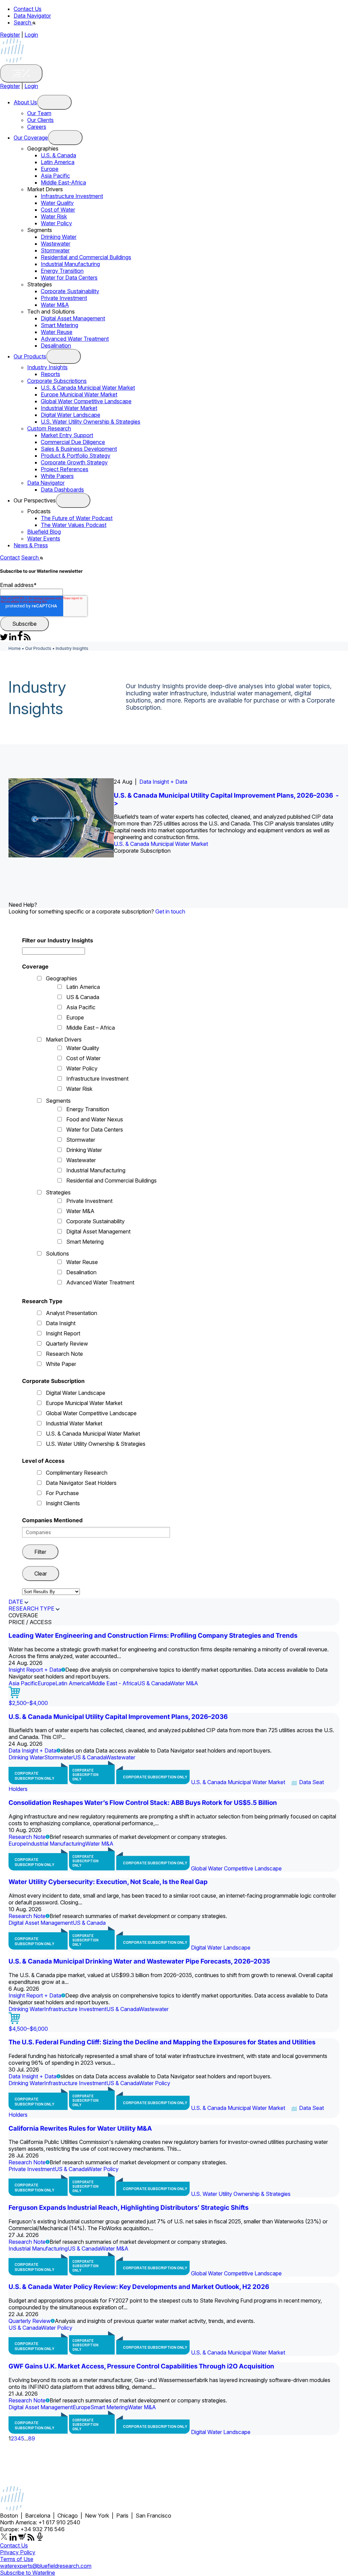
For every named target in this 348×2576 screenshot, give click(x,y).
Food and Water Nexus (95, 1119)
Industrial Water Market (69, 408)
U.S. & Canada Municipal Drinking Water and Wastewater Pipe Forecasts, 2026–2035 (139, 1961)
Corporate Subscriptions (57, 381)
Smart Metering (59, 325)
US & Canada (83, 997)
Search (23, 22)
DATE (16, 1602)
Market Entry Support (67, 435)
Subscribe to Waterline (28, 2573)
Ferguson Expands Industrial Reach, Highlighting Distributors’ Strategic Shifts (128, 2208)
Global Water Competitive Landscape (86, 401)
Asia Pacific (55, 176)
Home (15, 648)
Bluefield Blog (44, 532)
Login (31, 35)
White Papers (57, 476)
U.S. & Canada (58, 155)
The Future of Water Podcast (77, 518)
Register (10, 35)
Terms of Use (17, 2559)
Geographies (62, 978)
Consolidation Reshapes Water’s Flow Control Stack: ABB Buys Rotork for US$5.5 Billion (143, 1803)
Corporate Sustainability (70, 291)
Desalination (56, 345)
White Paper (61, 1364)
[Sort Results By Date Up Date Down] (51, 1591)
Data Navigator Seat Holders (81, 1483)
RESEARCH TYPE (31, 1609)
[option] (174, 818)
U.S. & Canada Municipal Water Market (88, 388)
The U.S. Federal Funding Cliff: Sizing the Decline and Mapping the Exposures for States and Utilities (162, 2042)
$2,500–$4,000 (28, 1703)
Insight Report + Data (35, 1670)
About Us (25, 102)
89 (32, 2438)
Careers (37, 127)
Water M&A (55, 305)
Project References (65, 469)
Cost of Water (58, 210)
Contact (10, 557)
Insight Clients (63, 1503)
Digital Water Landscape (71, 415)
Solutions (57, 1254)
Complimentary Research (77, 1473)
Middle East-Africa (63, 182)
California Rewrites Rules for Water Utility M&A (80, 2128)
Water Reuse (57, 332)
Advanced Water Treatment (75, 339)
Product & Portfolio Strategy (76, 456)
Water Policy (56, 223)
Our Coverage (31, 138)
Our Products (30, 356)
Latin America (58, 162)
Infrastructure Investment (72, 196)
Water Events (44, 538)
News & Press (31, 545)
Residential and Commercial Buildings (86, 257)
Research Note (64, 1354)
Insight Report (63, 1333)
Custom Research (49, 428)
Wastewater (56, 244)
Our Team (39, 113)
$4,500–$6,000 (28, 2029)
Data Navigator (32, 16)
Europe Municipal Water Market (79, 394)
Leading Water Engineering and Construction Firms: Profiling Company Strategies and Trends (153, 1636)
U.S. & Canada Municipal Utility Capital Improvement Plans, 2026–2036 (118, 1717)
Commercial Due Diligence (73, 442)
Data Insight (61, 1323)
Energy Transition (62, 271)
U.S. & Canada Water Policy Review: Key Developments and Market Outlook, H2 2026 (139, 2287)
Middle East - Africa (113, 1683)
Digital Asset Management (73, 318)
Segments (58, 1101)
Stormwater (55, 250)
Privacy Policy (18, 2552)
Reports (50, 374)
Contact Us (28, 9)
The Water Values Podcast (74, 525)
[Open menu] (54, 102)
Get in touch (170, 911)
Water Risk (54, 216)
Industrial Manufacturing (70, 264)
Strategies (58, 1192)
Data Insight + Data (163, 782)
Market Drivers (64, 1040)
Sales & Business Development (79, 449)
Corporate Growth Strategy (74, 462)
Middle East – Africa (91, 1028)
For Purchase (62, 1493)
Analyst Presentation (72, 1313)
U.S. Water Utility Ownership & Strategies (91, 422)
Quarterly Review (67, 1344)
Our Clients (40, 120)
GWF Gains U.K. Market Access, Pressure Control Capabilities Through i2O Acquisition (141, 2366)
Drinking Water (59, 237)
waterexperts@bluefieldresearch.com (46, 2566)
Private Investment (64, 298)
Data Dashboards (62, 490)
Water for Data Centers (69, 278)
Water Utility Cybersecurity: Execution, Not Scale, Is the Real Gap (108, 1882)
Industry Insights (47, 367)
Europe (50, 169)
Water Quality (57, 203)
